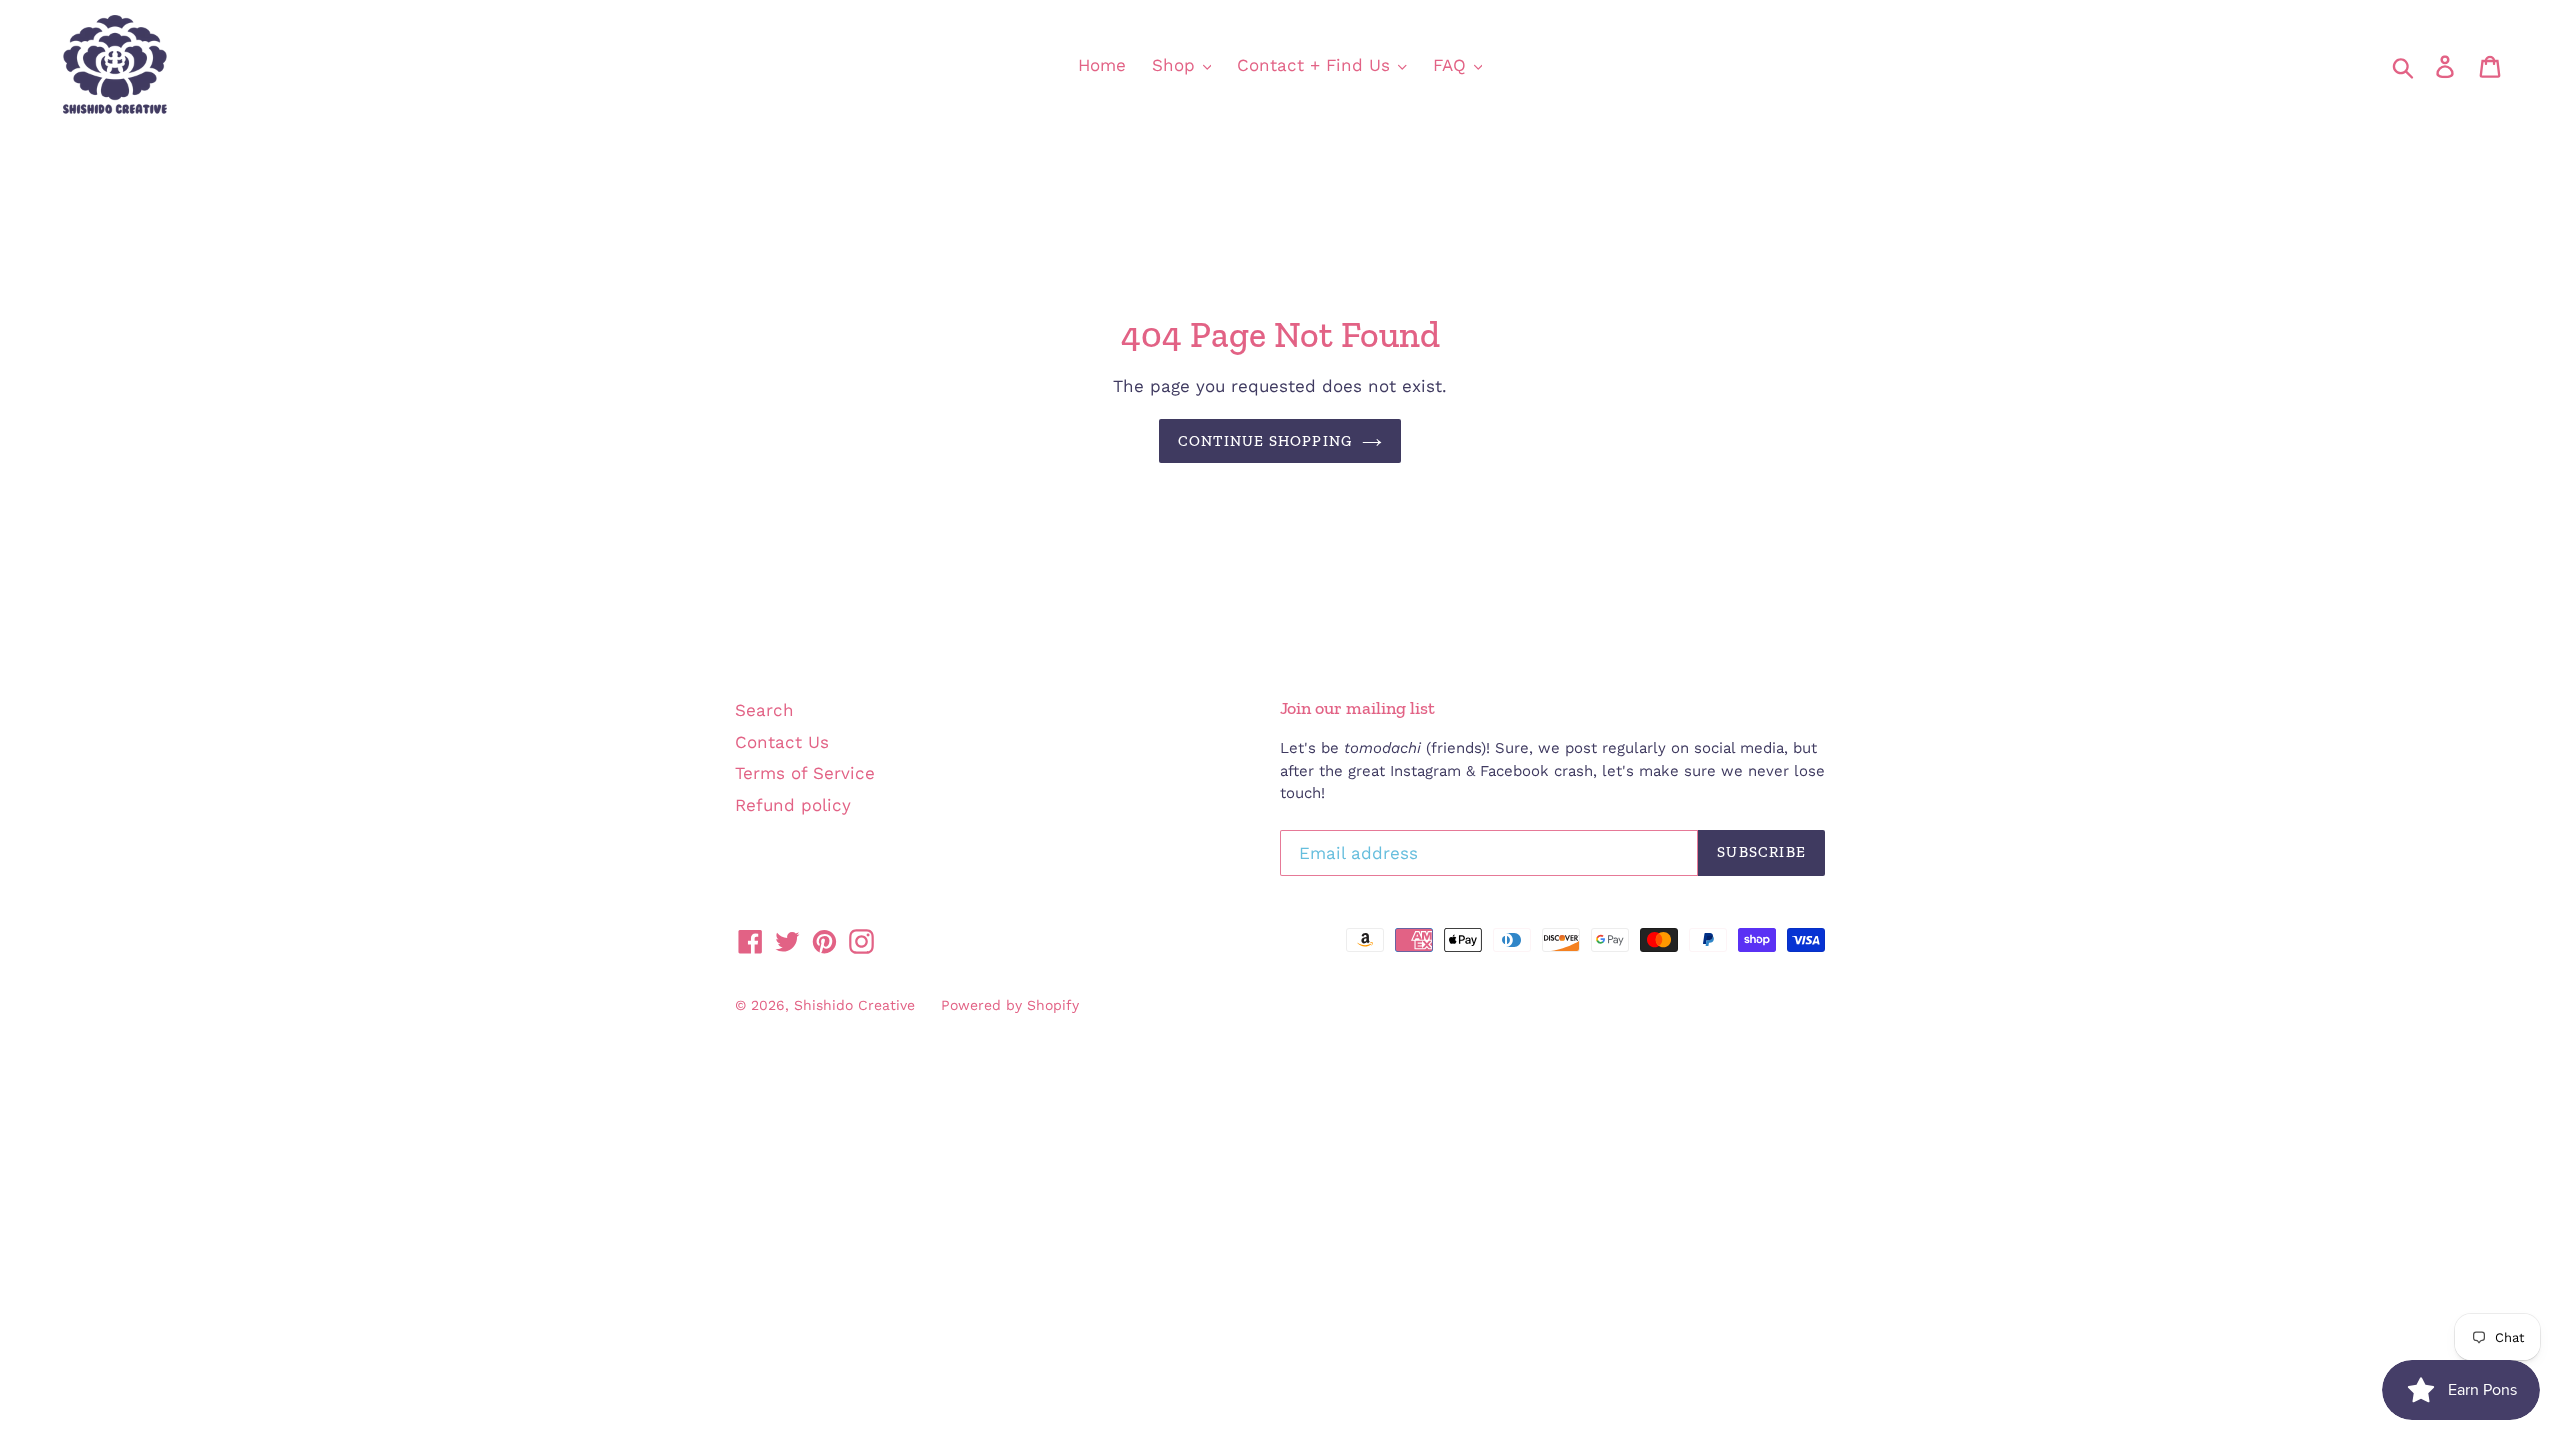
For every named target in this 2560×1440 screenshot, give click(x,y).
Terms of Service (805, 773)
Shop (1176, 65)
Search (764, 710)
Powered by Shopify (1010, 1005)
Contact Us (782, 742)
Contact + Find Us (1316, 65)
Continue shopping (1265, 441)
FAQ (1452, 65)
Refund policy (793, 805)
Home (1102, 65)
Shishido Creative (854, 1005)
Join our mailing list (1357, 708)
